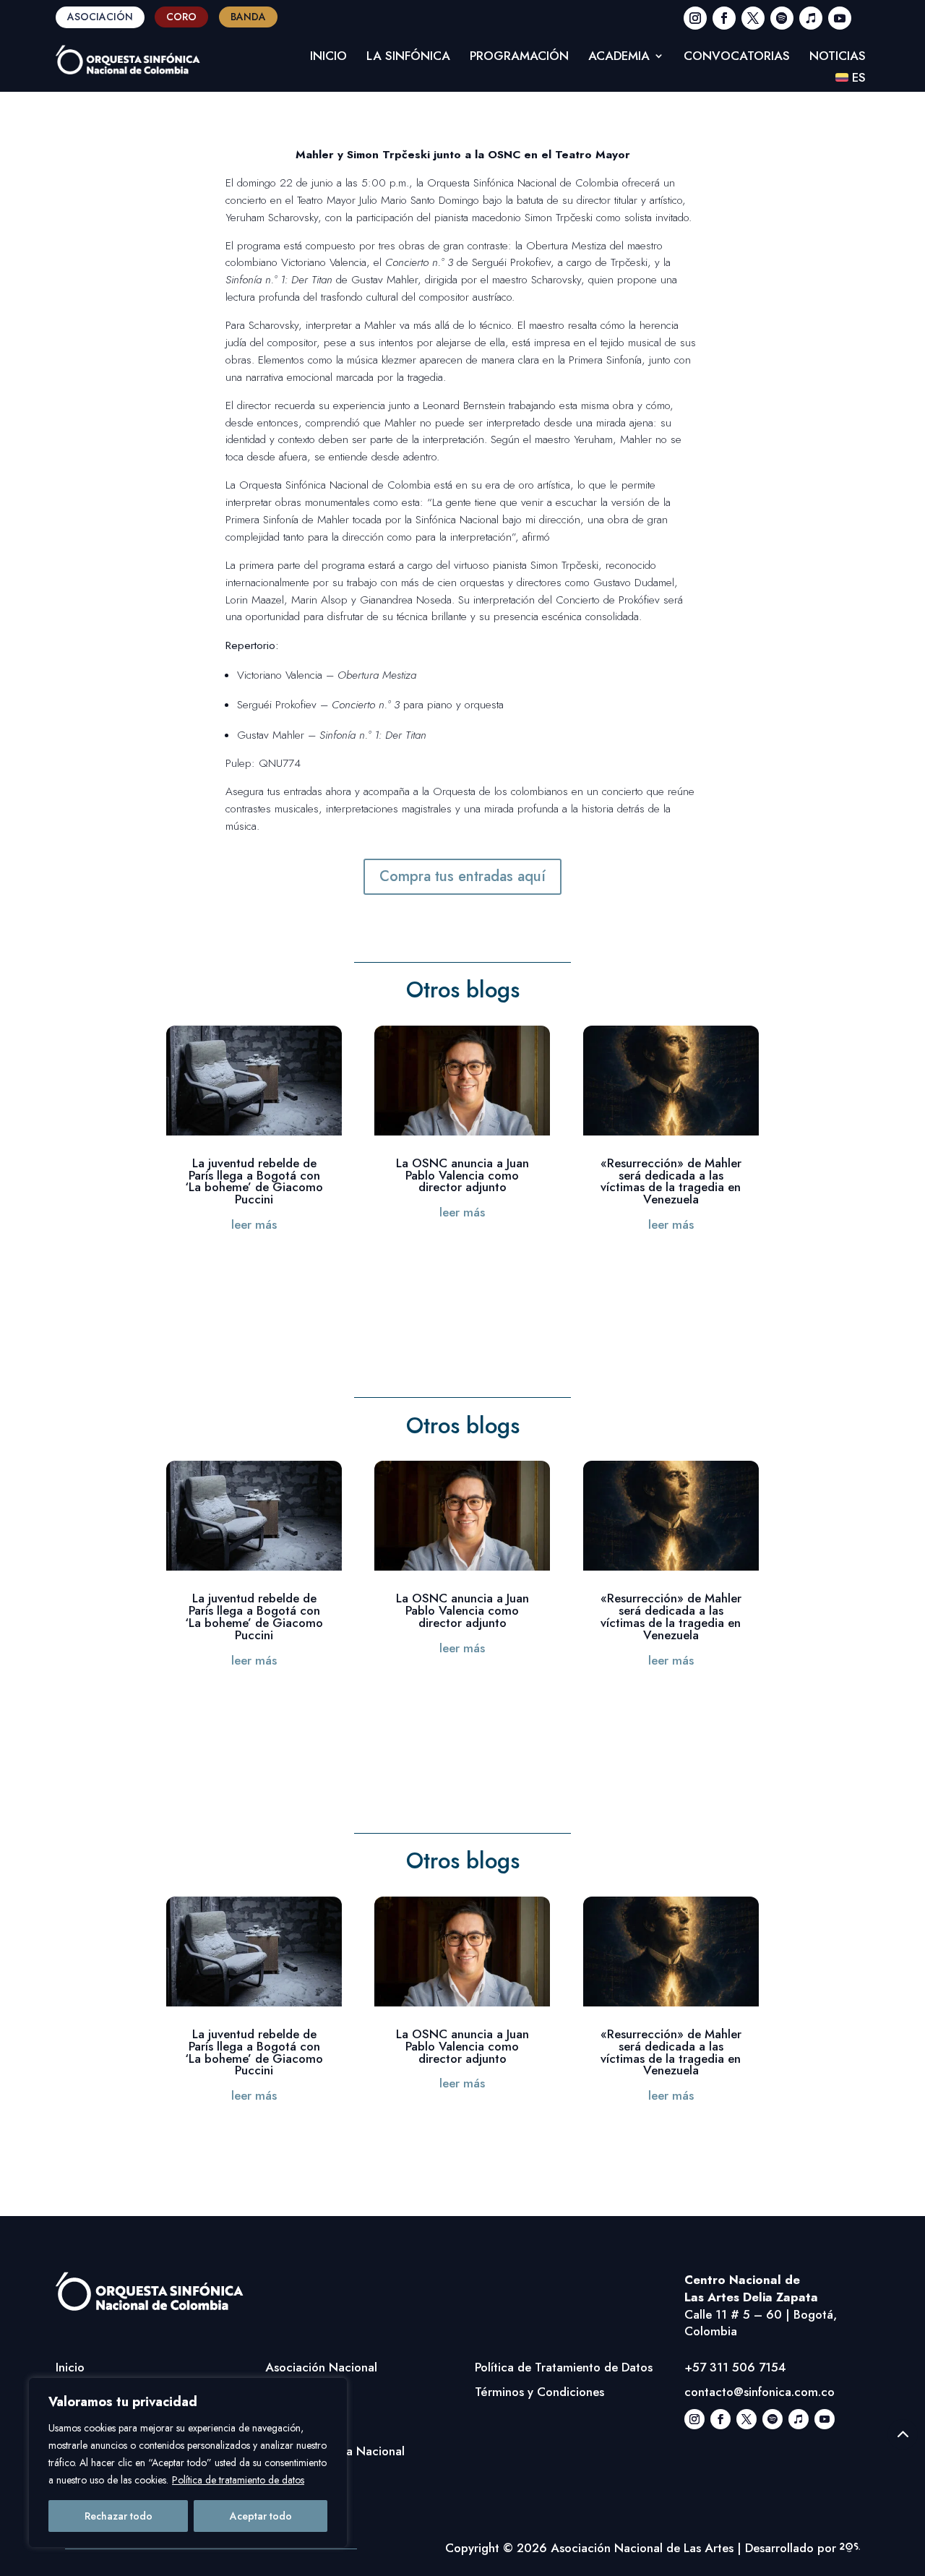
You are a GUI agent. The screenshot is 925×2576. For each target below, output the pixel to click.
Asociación (100, 17)
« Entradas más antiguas (231, 1281)
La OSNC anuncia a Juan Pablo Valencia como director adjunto (462, 1175)
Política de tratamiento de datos (238, 2480)
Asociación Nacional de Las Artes (642, 2548)
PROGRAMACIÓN (519, 57)
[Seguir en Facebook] (724, 18)
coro (181, 17)
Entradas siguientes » (702, 1281)
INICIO (328, 57)
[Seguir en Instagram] (695, 18)
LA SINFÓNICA (408, 57)
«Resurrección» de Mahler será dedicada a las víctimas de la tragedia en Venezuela (671, 1181)
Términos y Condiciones (539, 2392)
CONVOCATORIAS (737, 57)
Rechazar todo (119, 2516)
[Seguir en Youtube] (840, 18)
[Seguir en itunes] (811, 18)
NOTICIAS (838, 57)
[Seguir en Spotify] (782, 18)
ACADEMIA (619, 57)
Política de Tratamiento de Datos (564, 2367)
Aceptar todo (261, 2516)
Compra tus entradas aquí (462, 876)
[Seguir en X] (753, 18)
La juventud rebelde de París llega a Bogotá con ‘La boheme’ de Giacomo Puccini (254, 1181)
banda (248, 17)
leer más (254, 1224)
